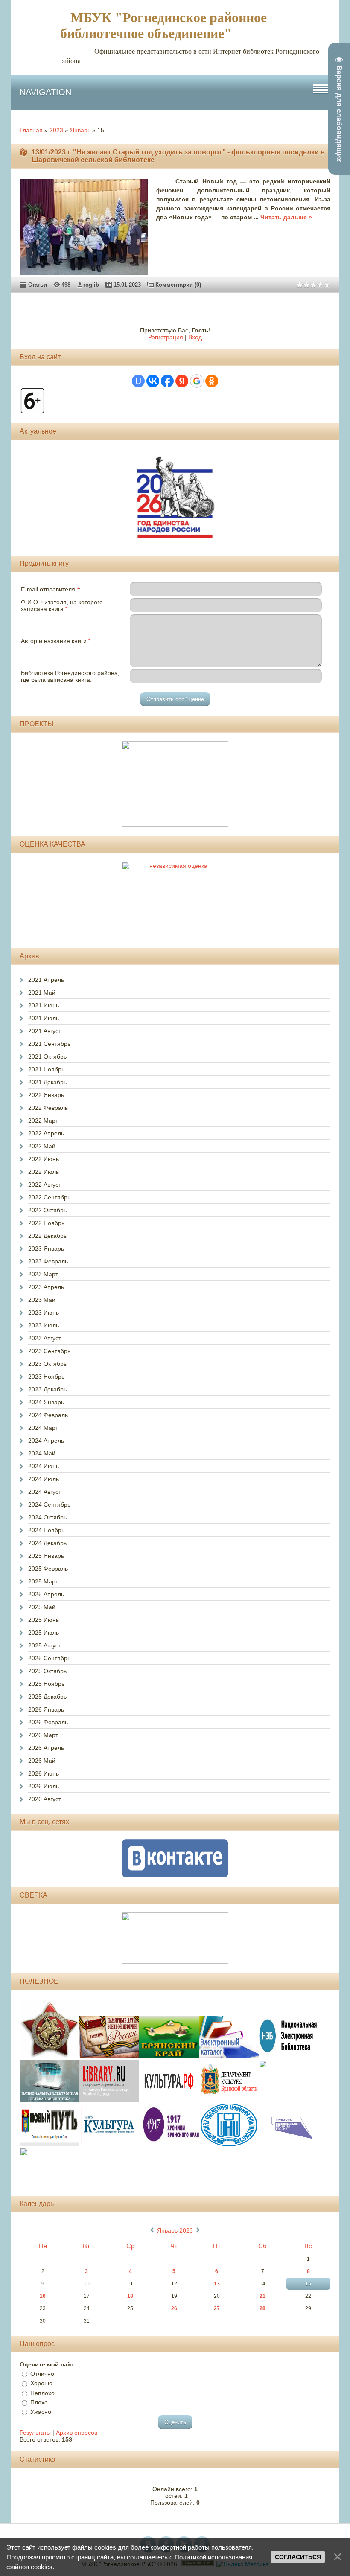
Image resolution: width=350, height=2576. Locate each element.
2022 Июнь (44, 1159)
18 (130, 2296)
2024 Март (43, 1428)
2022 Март (43, 1121)
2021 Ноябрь (46, 1069)
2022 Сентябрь (49, 1197)
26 (174, 2308)
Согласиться (298, 2557)
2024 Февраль (48, 1415)
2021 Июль (44, 1018)
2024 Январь (46, 1402)
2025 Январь (46, 1556)
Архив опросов (77, 2433)
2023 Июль (44, 1325)
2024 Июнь (44, 1466)
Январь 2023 (175, 2230)
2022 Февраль (48, 1108)
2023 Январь (46, 1249)
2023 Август (45, 1338)
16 (43, 2296)
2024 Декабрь (47, 1543)
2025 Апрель (46, 1594)
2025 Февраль (48, 1569)
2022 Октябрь (47, 1210)
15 (308, 2284)
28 (262, 2308)
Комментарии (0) (178, 285)
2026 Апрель (46, 1748)
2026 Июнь (44, 1773)
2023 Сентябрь (49, 1351)
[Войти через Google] (197, 381)
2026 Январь (46, 1709)
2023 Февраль (48, 1261)
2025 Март (43, 1581)
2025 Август (45, 1645)
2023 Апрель (46, 1287)
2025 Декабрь (47, 1697)
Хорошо (41, 2384)
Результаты (35, 2433)
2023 (56, 130)
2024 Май (42, 1453)
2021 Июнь (44, 1005)
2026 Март (43, 1735)
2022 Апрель (46, 1133)
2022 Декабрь (47, 1236)
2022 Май (42, 1146)
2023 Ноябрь (46, 1377)
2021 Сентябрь (49, 1044)
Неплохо (42, 2393)
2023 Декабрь (47, 1389)
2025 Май (42, 1607)
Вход (195, 337)
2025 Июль (44, 1633)
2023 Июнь (44, 1313)
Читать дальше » (286, 217)
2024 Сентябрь (49, 1505)
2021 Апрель (46, 980)
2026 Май (42, 1761)
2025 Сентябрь (49, 1658)
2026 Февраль (48, 1722)
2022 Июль (44, 1172)
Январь (80, 130)
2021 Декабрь (47, 1082)
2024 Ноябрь (46, 1530)
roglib (91, 285)
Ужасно (41, 2412)
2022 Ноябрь (46, 1223)
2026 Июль (44, 1786)
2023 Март (43, 1274)
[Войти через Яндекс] (182, 381)
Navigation (45, 92)
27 (217, 2308)
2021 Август (45, 1031)
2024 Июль (44, 1479)
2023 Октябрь (47, 1364)
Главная (31, 130)
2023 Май (42, 1300)
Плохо (39, 2402)
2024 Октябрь (47, 1517)
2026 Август (45, 1799)
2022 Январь (46, 1095)
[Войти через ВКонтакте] (153, 381)
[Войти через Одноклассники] (212, 381)
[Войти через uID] (138, 381)
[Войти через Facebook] (167, 381)
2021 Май (42, 993)
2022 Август (45, 1185)
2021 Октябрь (47, 1057)
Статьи (38, 285)
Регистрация (166, 337)
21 (262, 2296)
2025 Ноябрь (46, 1684)
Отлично (42, 2374)
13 (217, 2284)
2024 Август (45, 1492)
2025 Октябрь (47, 1671)
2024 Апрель (46, 1441)
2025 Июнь (44, 1620)
